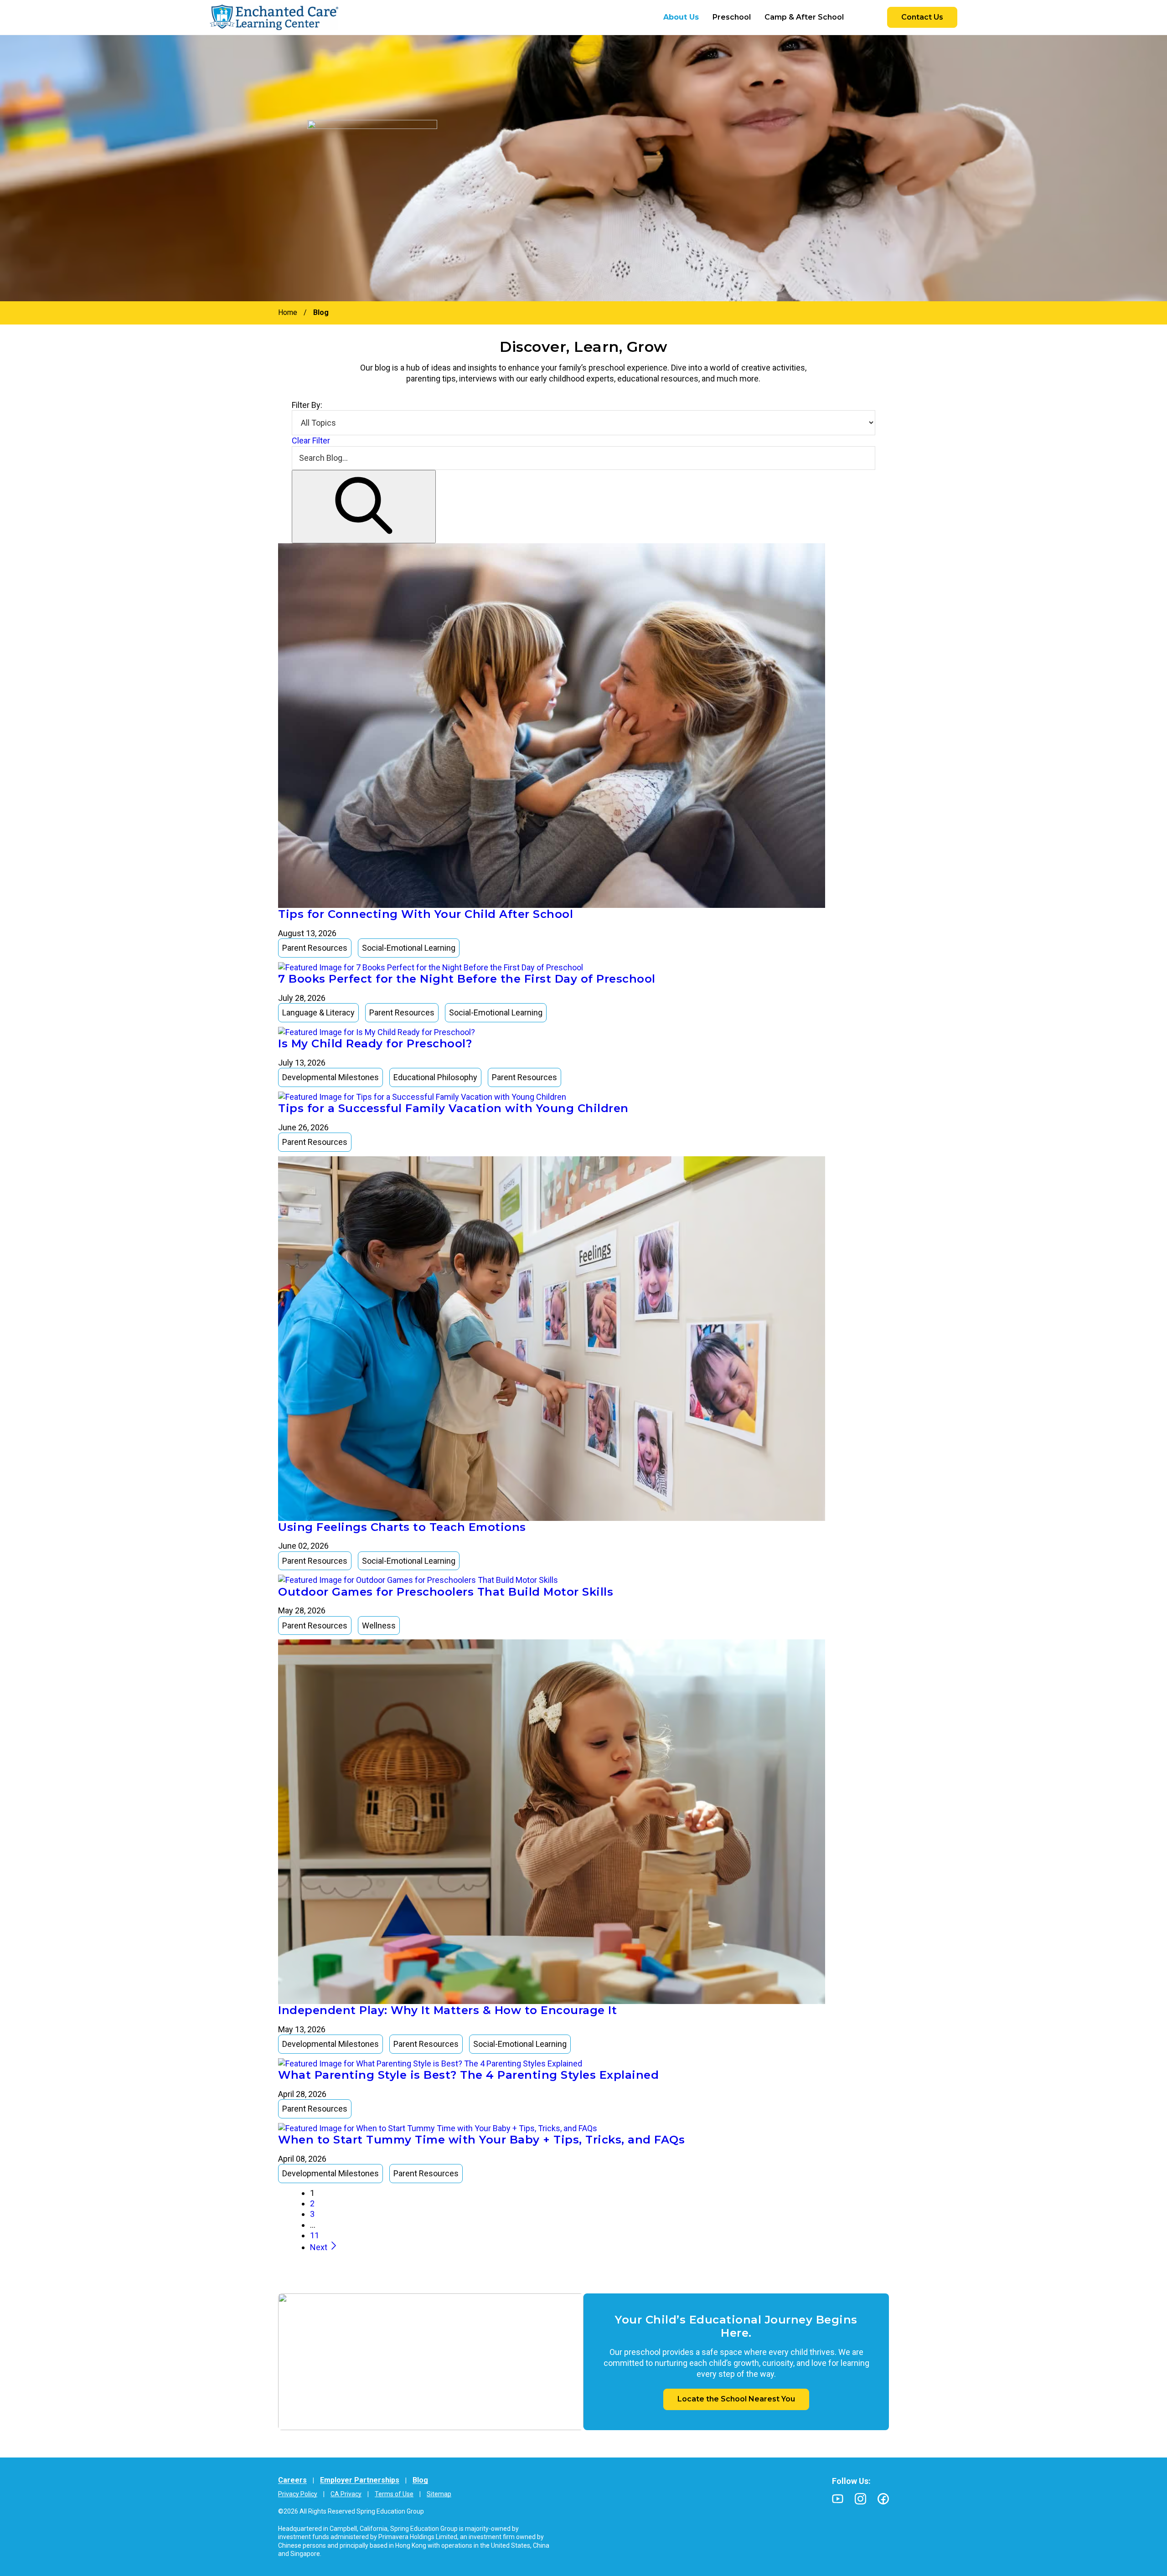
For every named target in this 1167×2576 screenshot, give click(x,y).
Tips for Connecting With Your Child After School (426, 914)
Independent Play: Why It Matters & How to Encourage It (447, 2010)
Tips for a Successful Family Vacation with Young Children (453, 1108)
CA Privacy (346, 2494)
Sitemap (439, 2494)
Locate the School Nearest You (736, 2399)
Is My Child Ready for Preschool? (375, 1043)
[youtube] (838, 2499)
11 (315, 2235)
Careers (292, 2480)
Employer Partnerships (360, 2480)
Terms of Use (394, 2494)
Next (320, 2247)
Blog (420, 2480)
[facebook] (883, 2499)
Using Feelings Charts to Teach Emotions (402, 1527)
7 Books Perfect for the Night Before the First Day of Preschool (467, 979)
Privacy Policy (298, 2494)
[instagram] (860, 2499)
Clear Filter (311, 440)
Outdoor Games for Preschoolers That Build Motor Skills (446, 1592)
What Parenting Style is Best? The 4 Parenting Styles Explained (468, 2075)
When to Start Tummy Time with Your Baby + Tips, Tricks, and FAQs (481, 2140)
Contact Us (922, 17)
